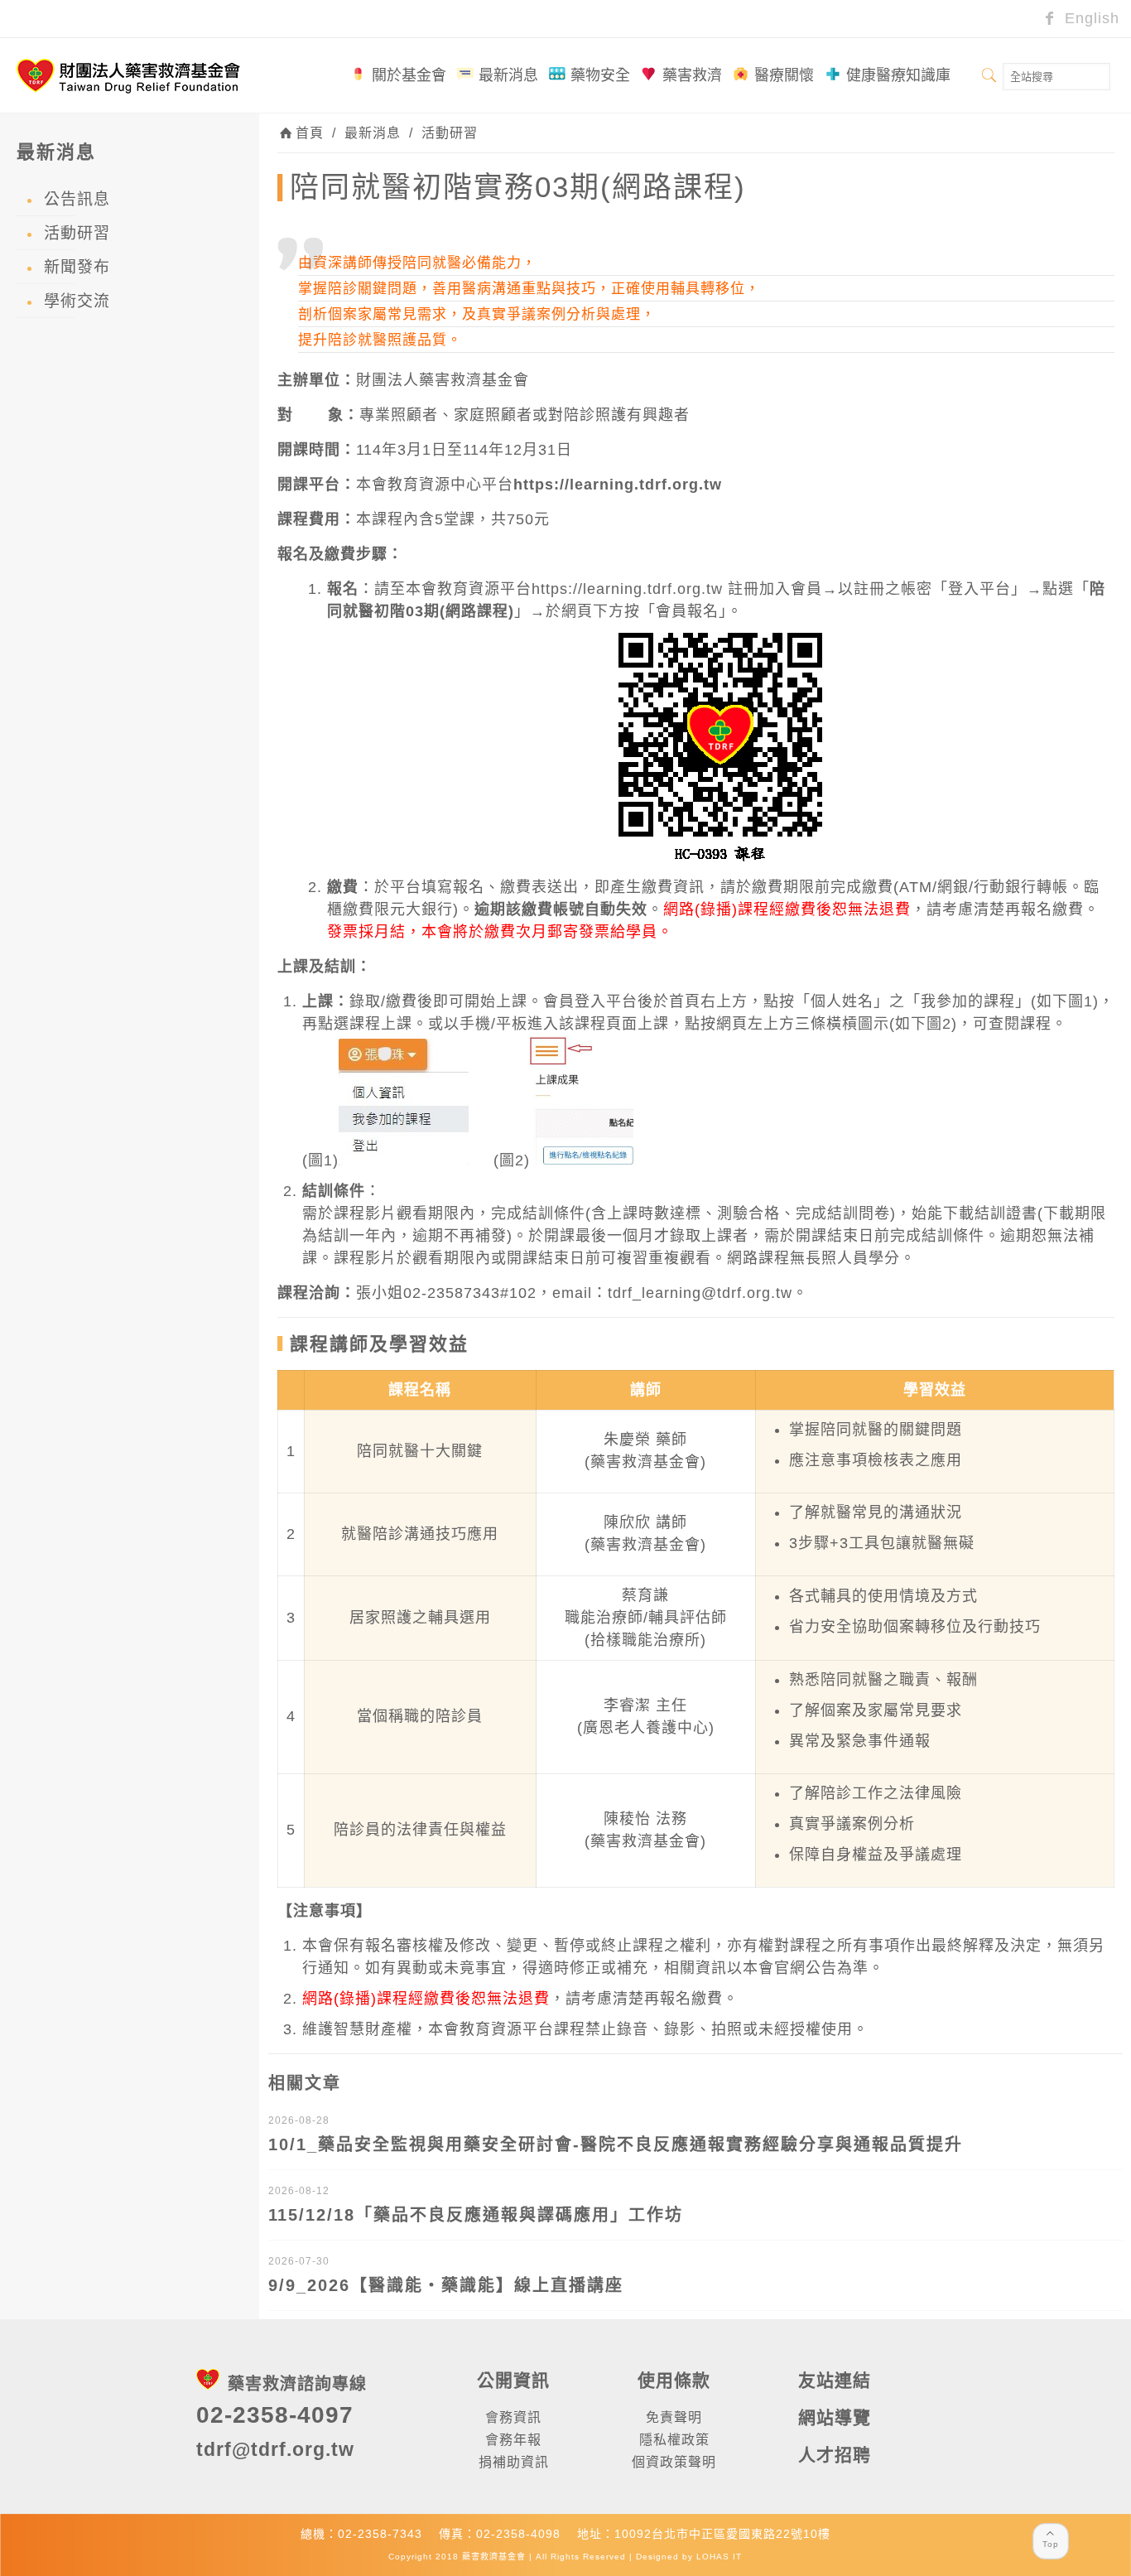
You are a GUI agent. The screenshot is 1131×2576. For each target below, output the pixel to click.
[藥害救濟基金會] (128, 75)
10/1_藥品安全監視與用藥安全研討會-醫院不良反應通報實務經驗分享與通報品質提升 (616, 2144)
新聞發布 (77, 267)
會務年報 (513, 2440)
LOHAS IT (719, 2557)
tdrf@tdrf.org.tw (275, 2449)
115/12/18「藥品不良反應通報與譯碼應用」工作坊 (476, 2215)
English (1090, 18)
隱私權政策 (674, 2440)
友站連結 (835, 2380)
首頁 (310, 133)
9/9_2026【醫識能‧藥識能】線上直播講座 (446, 2285)
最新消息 (373, 133)
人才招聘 (835, 2455)
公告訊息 (77, 199)
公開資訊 (513, 2380)
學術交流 (77, 301)
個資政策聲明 (674, 2462)
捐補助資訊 (514, 2462)
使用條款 (674, 2380)
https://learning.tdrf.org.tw (618, 485)
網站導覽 (835, 2417)
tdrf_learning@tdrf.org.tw (700, 1293)
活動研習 (450, 133)
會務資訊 (513, 2417)
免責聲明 (674, 2417)
